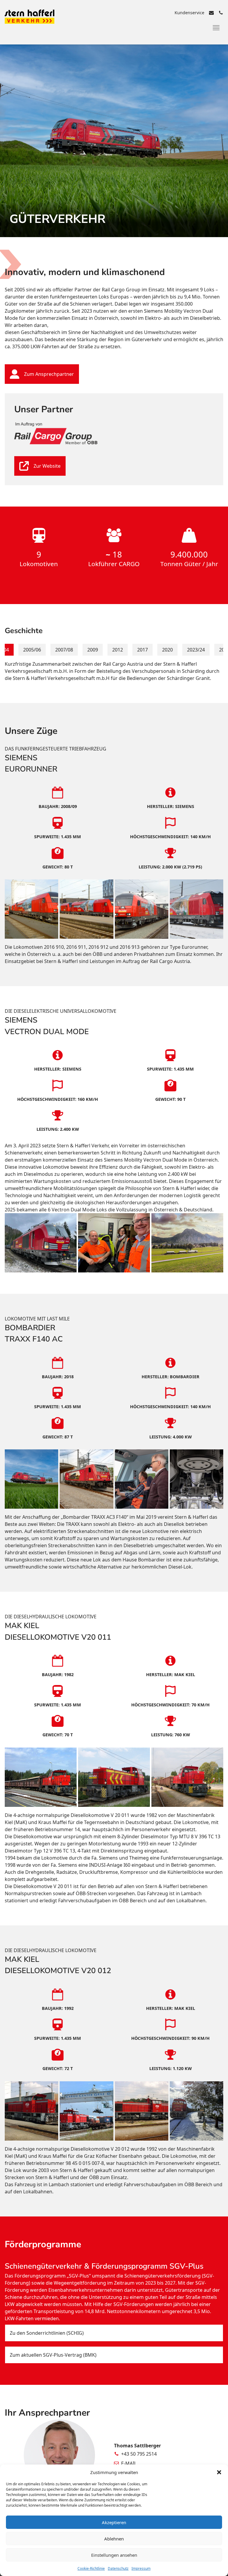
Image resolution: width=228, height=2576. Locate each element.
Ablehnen (114, 2539)
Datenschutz (118, 2568)
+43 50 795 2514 (139, 2454)
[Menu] (216, 28)
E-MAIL (129, 2463)
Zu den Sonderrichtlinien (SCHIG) (47, 2333)
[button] (219, 2472)
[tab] (32, 650)
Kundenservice (189, 13)
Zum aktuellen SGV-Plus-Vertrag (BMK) (53, 2355)
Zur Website (47, 466)
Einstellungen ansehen (114, 2555)
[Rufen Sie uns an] (221, 13)
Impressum (141, 2568)
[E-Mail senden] (211, 13)
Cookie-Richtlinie (91, 2568)
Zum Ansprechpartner (49, 374)
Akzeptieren (114, 2522)
